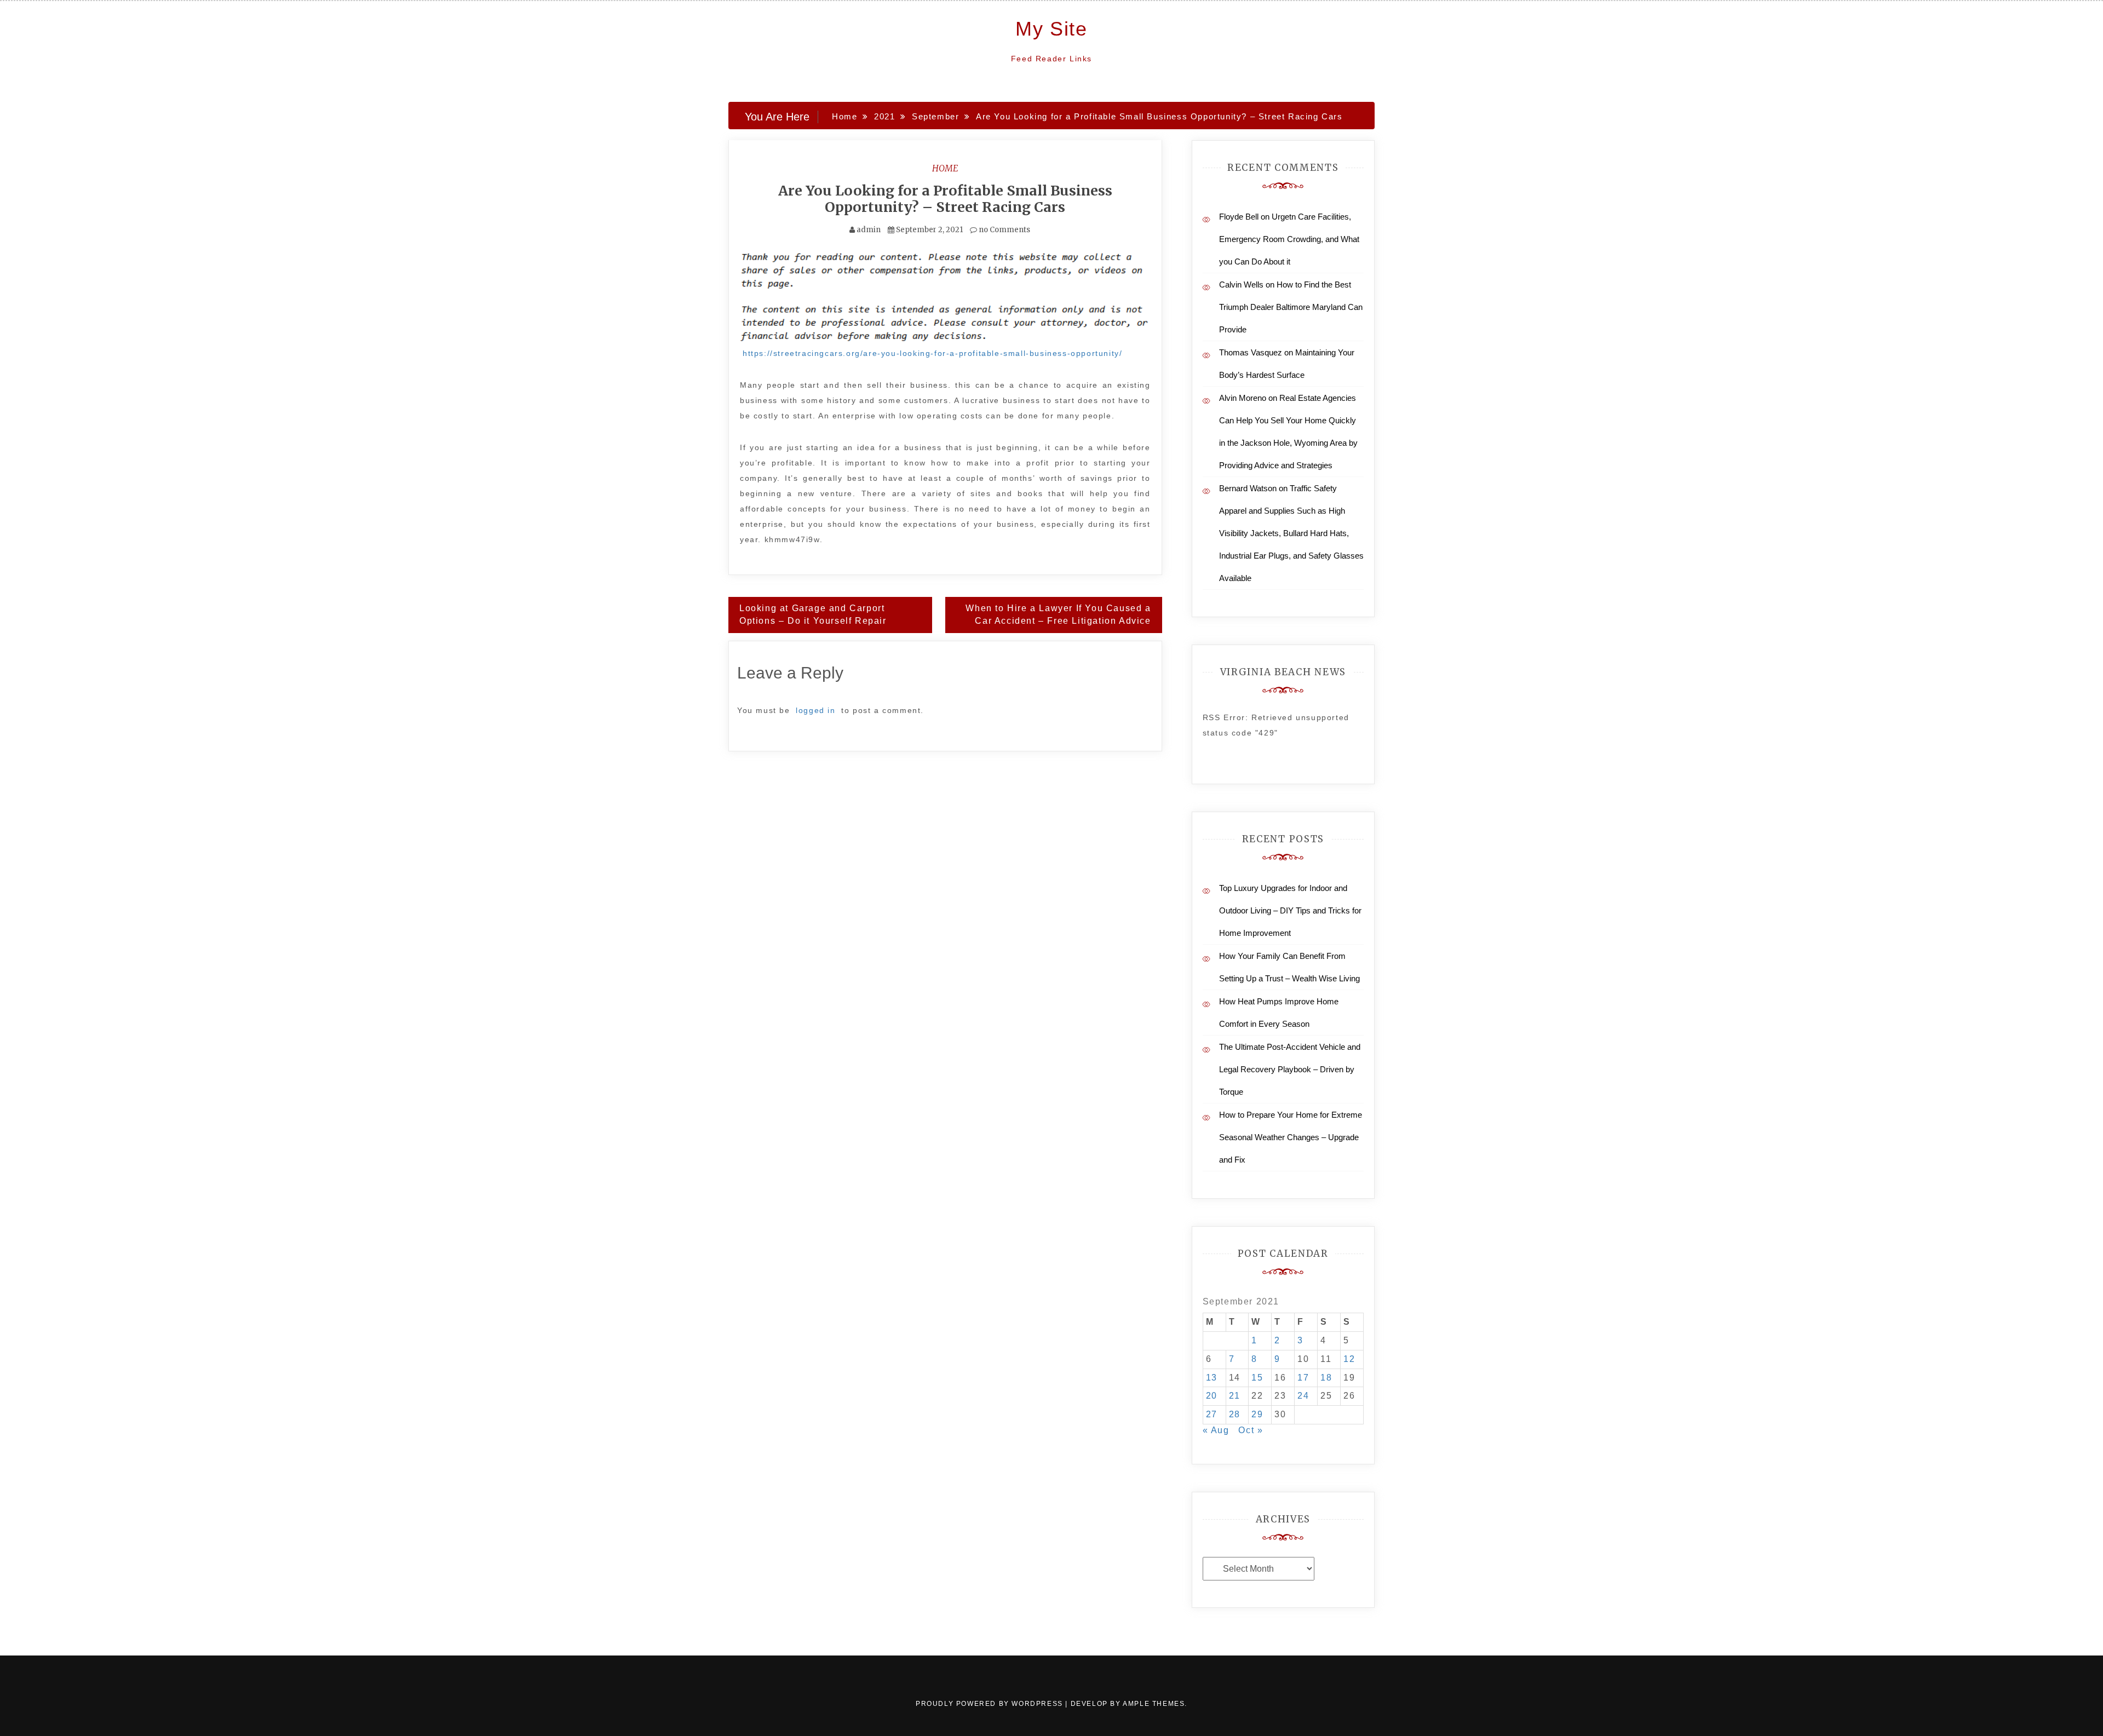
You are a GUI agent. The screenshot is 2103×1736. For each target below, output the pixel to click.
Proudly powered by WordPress (990, 1704)
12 (1349, 1359)
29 (1257, 1414)
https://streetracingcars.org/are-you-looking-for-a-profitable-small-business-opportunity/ (932, 353)
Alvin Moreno (1243, 398)
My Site (1051, 29)
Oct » (1251, 1430)
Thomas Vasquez (1251, 352)
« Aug (1216, 1430)
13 (1212, 1378)
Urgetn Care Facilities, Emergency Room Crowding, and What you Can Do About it (1289, 239)
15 (1257, 1378)
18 (1326, 1378)
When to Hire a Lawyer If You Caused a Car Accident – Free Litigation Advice (1058, 614)
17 (1303, 1378)
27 (1212, 1414)
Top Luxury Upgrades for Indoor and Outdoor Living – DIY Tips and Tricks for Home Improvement (1290, 910)
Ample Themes (1154, 1704)
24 (1303, 1396)
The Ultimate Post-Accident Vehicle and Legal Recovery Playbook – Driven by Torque (1290, 1069)
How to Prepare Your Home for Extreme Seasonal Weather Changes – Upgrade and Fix (1291, 1137)
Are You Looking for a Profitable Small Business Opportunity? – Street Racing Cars (945, 199)
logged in (815, 710)
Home (945, 168)
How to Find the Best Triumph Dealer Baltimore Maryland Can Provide (1291, 307)
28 (1235, 1414)
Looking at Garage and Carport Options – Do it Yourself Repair (813, 614)
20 (1212, 1396)
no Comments (1004, 230)
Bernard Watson (1248, 488)
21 (1235, 1396)
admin (869, 230)
